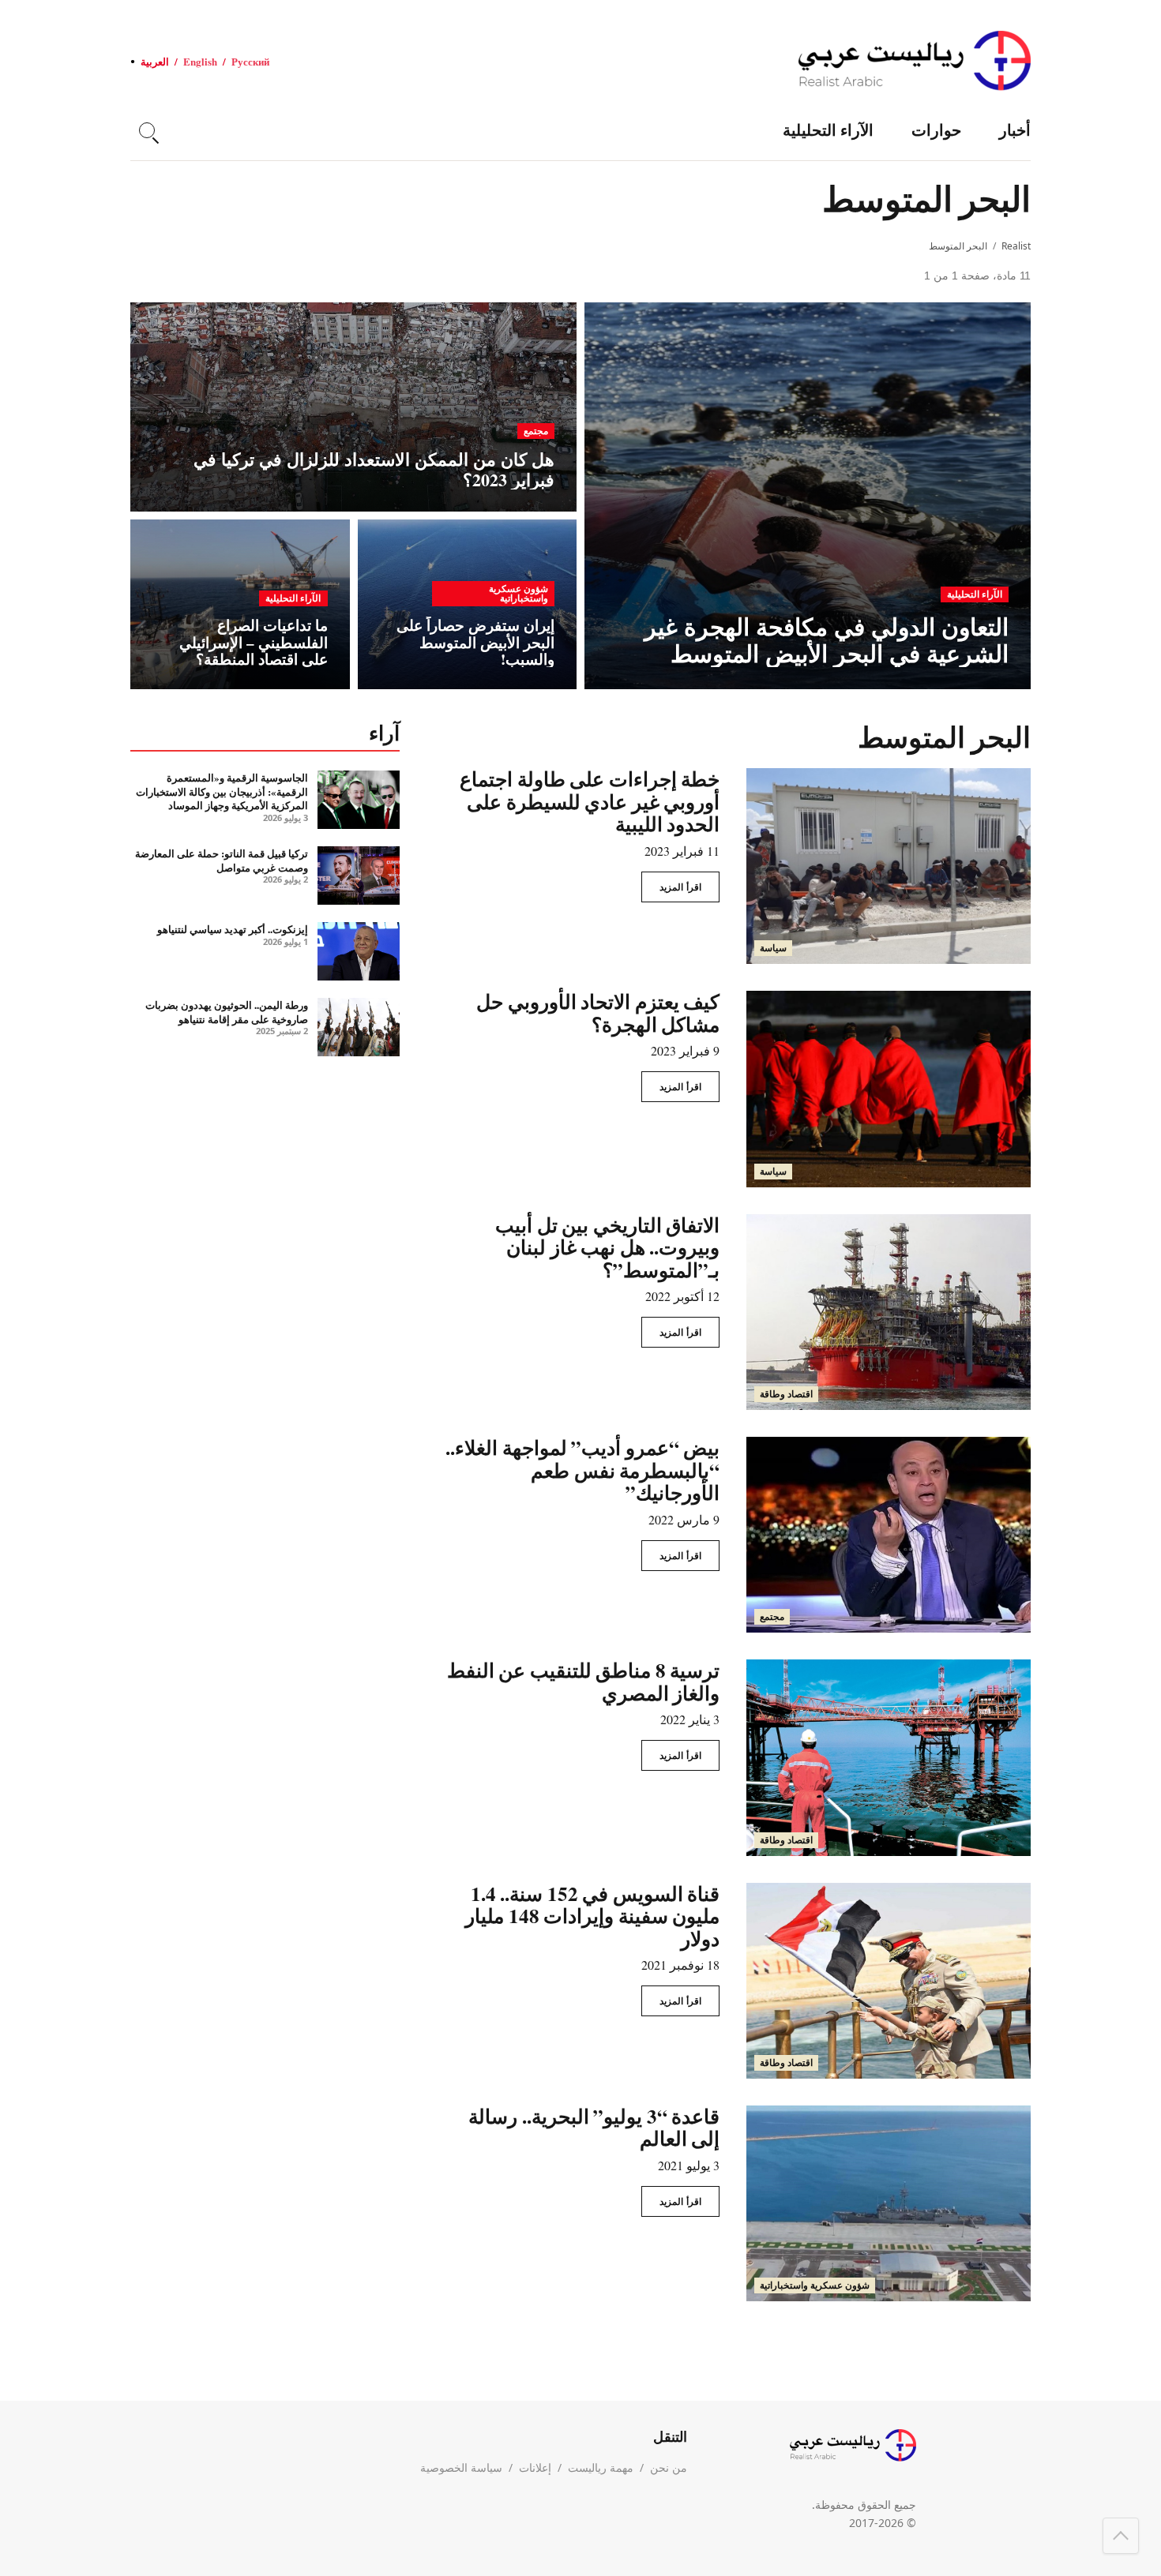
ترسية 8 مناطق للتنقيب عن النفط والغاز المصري (584, 1682)
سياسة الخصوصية (461, 2467)
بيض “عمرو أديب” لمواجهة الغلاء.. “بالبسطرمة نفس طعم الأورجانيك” (582, 1470)
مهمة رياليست (601, 2467)
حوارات (936, 130)
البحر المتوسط (958, 246)
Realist (1016, 246)
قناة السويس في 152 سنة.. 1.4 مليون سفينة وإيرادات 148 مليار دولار (592, 1916)
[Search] (147, 130)
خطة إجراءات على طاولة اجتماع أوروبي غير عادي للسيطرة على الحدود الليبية (590, 801)
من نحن (669, 2467)
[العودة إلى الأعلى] (1121, 2536)
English (200, 61)
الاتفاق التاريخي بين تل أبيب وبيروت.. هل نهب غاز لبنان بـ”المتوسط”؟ (607, 1247)
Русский (250, 61)
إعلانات (535, 2467)
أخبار (1015, 130)
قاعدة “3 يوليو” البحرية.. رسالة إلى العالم (594, 2128)
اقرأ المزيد (680, 887)
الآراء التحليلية (828, 130)
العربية (155, 61)
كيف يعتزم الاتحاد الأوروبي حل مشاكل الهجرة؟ (598, 1013)
